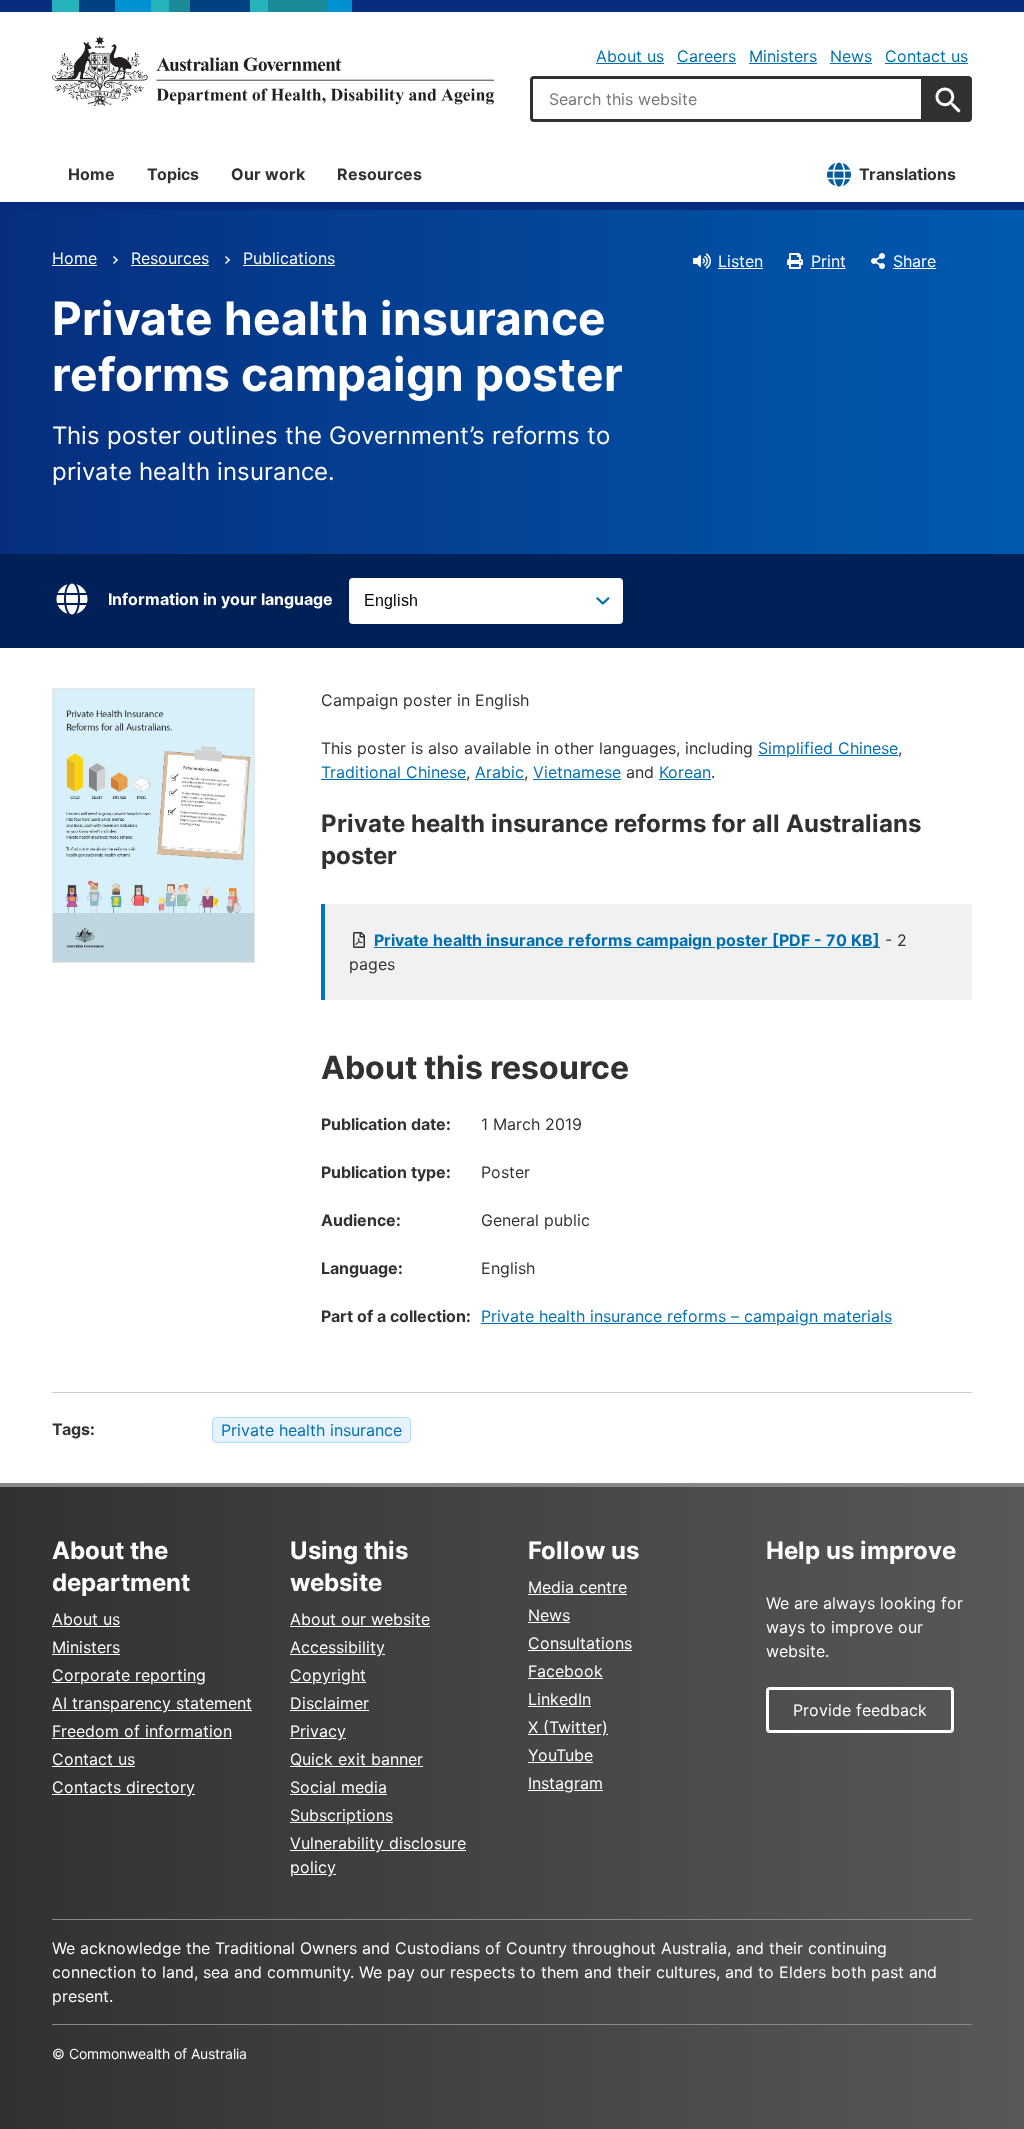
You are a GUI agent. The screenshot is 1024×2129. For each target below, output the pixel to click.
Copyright (328, 1675)
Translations (907, 174)
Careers (706, 56)
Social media (338, 1787)
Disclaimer (329, 1703)
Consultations (580, 1643)
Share (914, 261)
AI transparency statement (152, 1703)
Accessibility (337, 1647)
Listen (740, 261)
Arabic (499, 772)
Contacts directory (123, 1787)
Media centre (577, 1587)
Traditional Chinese (393, 772)
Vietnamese (577, 772)
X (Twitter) (568, 1727)
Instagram (565, 1783)
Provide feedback (860, 1710)
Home (91, 174)
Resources (379, 174)
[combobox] (727, 99)
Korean (685, 772)
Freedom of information (142, 1731)
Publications (289, 258)
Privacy (318, 1731)
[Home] (273, 71)
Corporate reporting (129, 1675)
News (851, 56)
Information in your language (220, 599)
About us (630, 56)
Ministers (783, 56)
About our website (360, 1619)
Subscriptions (341, 1815)
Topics (173, 174)
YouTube (560, 1755)
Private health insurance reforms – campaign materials (686, 1316)
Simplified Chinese (828, 748)
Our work (268, 174)
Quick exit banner (356, 1759)
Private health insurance (311, 1430)
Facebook (565, 1671)
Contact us (926, 56)
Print (828, 261)
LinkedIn (559, 1699)
